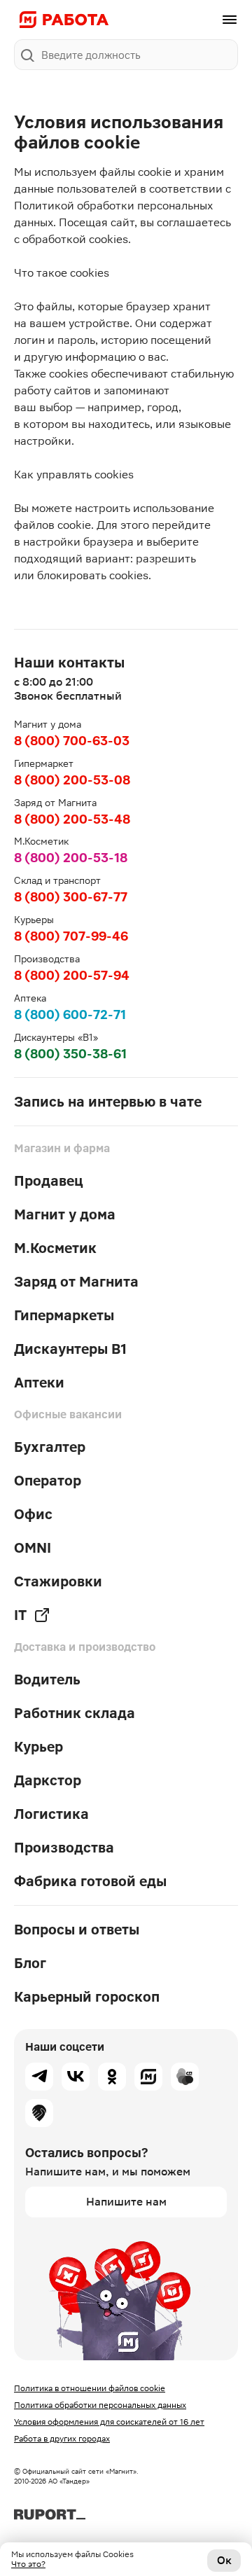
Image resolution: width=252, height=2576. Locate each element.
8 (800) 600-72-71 (70, 1015)
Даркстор (48, 1780)
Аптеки (39, 1383)
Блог (30, 1963)
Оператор (48, 1481)
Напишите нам (126, 2202)
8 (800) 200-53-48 (72, 819)
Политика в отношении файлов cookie (90, 2388)
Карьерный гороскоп (87, 1997)
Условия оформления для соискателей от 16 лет (109, 2422)
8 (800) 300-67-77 (71, 897)
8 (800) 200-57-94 (72, 975)
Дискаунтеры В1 (70, 1349)
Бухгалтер (50, 1447)
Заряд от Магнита (76, 1282)
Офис (33, 1514)
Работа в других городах (62, 2439)
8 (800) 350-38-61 (70, 1054)
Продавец (49, 1181)
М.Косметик (55, 1248)
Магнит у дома (65, 1214)
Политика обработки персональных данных (100, 2405)
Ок (224, 2560)
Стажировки (58, 1581)
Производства (64, 1848)
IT (20, 1615)
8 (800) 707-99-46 (71, 936)
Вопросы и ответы (77, 1930)
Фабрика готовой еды (90, 1881)
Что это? (28, 2564)
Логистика (51, 1814)
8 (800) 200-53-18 (71, 858)
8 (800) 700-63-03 (72, 741)
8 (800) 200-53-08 (72, 780)
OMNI (33, 1548)
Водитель (47, 1680)
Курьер (38, 1747)
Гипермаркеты (64, 1315)
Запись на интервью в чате (108, 1102)
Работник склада (75, 1713)
